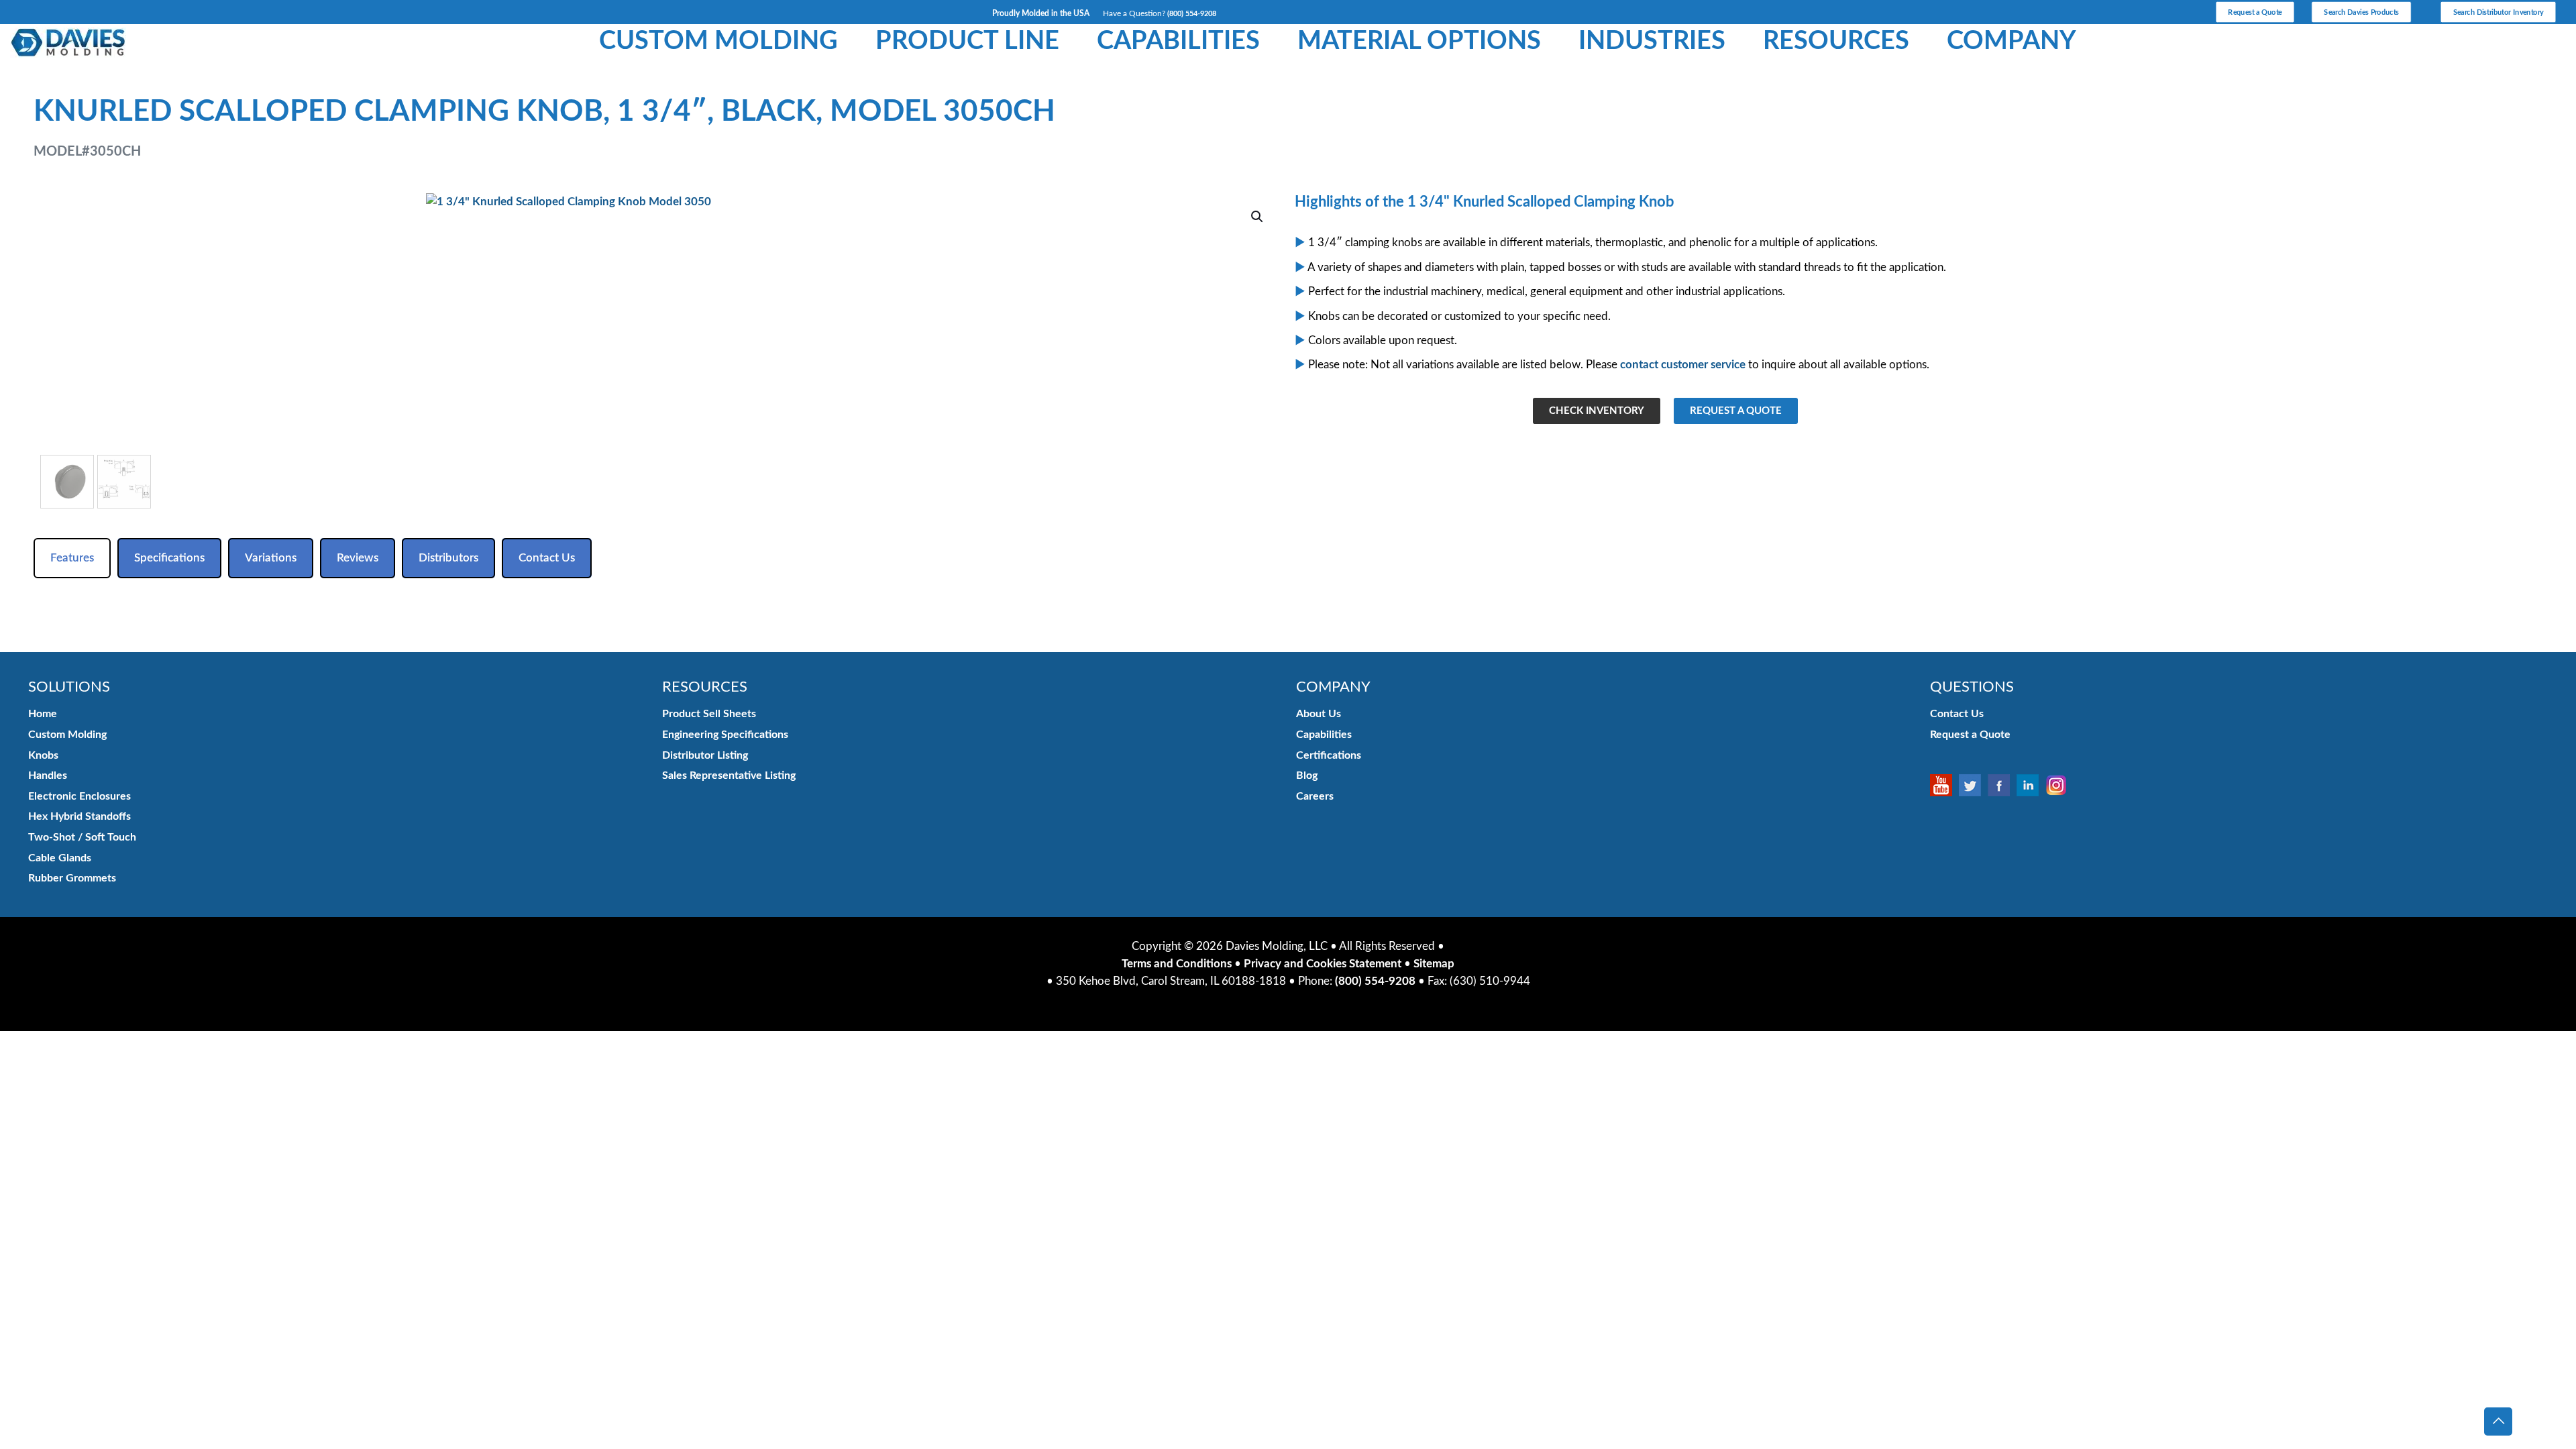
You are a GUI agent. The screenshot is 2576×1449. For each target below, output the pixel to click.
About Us (1319, 714)
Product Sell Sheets (709, 714)
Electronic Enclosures (79, 796)
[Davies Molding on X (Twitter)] (1973, 785)
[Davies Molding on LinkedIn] (2031, 785)
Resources (1836, 41)
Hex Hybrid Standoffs (79, 816)
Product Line (967, 41)
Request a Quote (1970, 735)
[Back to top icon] (2498, 1421)
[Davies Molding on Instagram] (2060, 785)
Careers (1315, 796)
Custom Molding (718, 41)
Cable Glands (60, 858)
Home (43, 714)
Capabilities (1178, 41)
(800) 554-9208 (1192, 14)
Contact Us (1957, 714)
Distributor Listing (705, 755)
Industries (1652, 41)
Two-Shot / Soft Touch (82, 837)
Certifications (1329, 755)
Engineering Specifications (725, 735)
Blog (1307, 775)
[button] (1258, 217)
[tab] (72, 558)
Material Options (1419, 41)
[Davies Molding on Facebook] (2002, 785)
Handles (48, 775)
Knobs (43, 755)
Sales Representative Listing (729, 775)
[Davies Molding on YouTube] (1944, 785)
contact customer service (1683, 365)
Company (2011, 41)
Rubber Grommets (72, 878)
